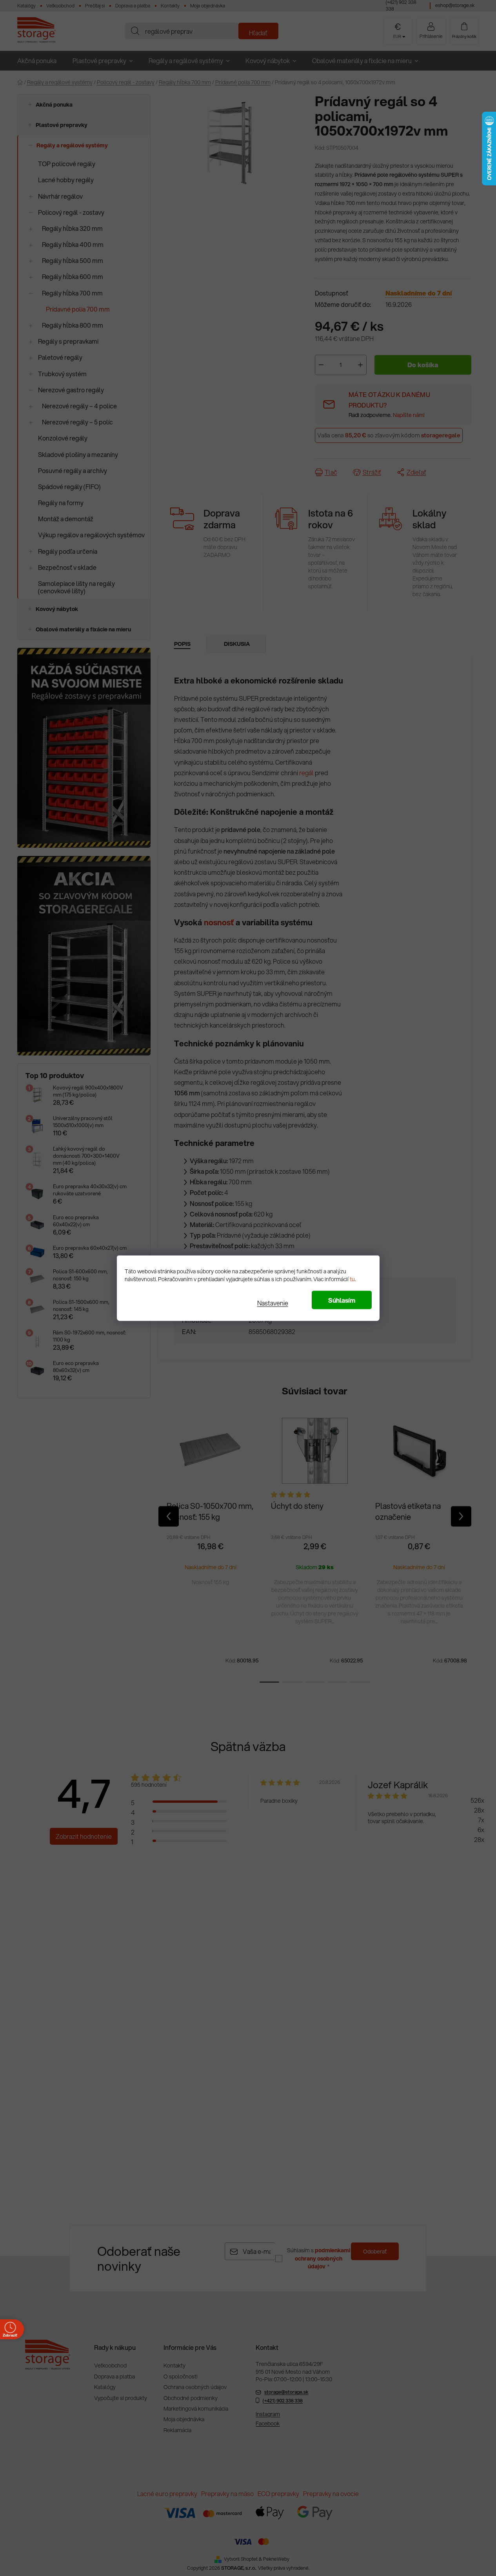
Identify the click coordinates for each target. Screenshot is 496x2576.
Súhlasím (342, 1300)
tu (352, 1279)
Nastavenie (273, 1303)
